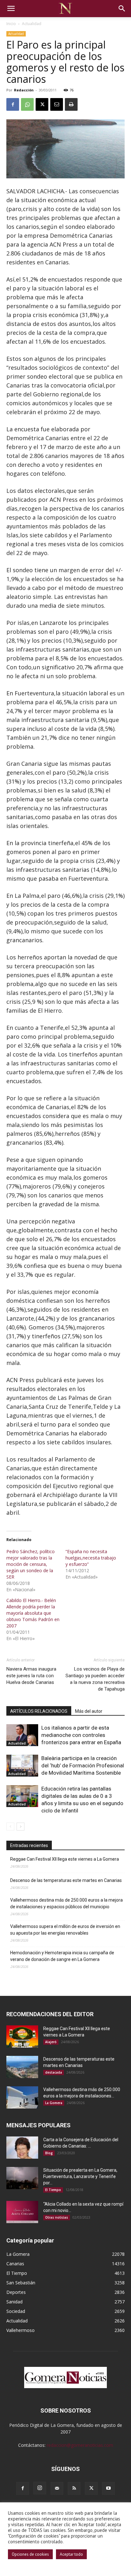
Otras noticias (57, 2217)
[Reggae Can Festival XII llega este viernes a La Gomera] (22, 2036)
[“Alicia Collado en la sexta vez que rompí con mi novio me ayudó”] (22, 2212)
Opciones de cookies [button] (30, 2554)
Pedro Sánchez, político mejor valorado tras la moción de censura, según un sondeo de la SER (31, 1564)
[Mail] (57, 2488)
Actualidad (32, 24)
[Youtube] (108, 2488)
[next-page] (21, 1827)
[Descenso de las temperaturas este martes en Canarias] (22, 2067)
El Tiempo (53, 2190)
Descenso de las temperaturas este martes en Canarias (66, 1880)
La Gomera (54, 2103)
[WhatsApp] (27, 104)
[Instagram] (40, 2488)
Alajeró (51, 2042)
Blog (49, 2153)
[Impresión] (71, 104)
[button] (11, 9)
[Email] (57, 104)
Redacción (24, 90)
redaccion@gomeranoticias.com (80, 2445)
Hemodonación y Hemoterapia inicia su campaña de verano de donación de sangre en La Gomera (62, 1956)
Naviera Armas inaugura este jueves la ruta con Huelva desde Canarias (31, 1676)
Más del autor (89, 1711)
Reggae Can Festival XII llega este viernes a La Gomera (65, 1859)
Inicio (11, 24)
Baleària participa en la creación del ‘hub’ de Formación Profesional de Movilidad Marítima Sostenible (83, 1765)
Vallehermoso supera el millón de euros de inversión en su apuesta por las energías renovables (65, 1930)
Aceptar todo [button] (71, 2554)
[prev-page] (10, 1827)
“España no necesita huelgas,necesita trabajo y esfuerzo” (91, 1558)
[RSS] (74, 2488)
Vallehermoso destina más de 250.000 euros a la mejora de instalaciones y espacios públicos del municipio (66, 1903)
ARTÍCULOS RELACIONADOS (39, 1711)
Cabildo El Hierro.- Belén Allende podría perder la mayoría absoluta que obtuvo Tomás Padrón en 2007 (33, 1613)
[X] (42, 104)
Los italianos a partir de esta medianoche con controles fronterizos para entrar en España (81, 1735)
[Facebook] (13, 104)
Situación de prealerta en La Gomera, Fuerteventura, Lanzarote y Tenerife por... (80, 2176)
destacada (54, 2072)
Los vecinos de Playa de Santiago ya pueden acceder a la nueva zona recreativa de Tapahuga (95, 1679)
